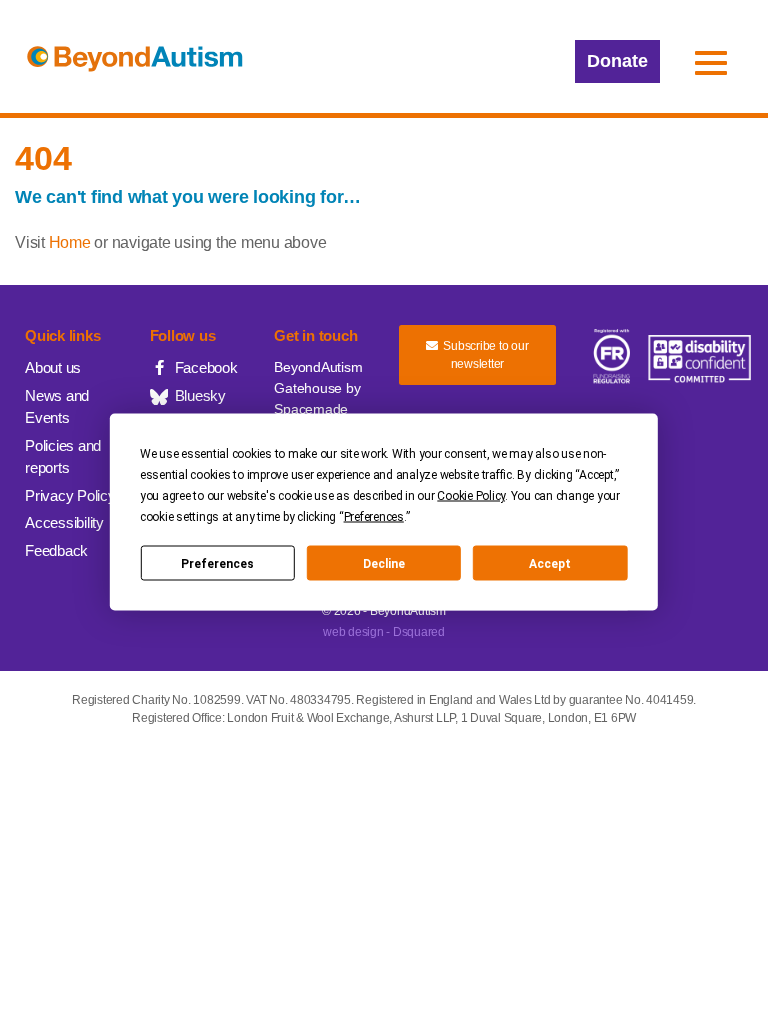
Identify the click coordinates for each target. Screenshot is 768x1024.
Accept (550, 563)
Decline (384, 563)
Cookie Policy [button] (471, 496)
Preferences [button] (374, 517)
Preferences (217, 563)
